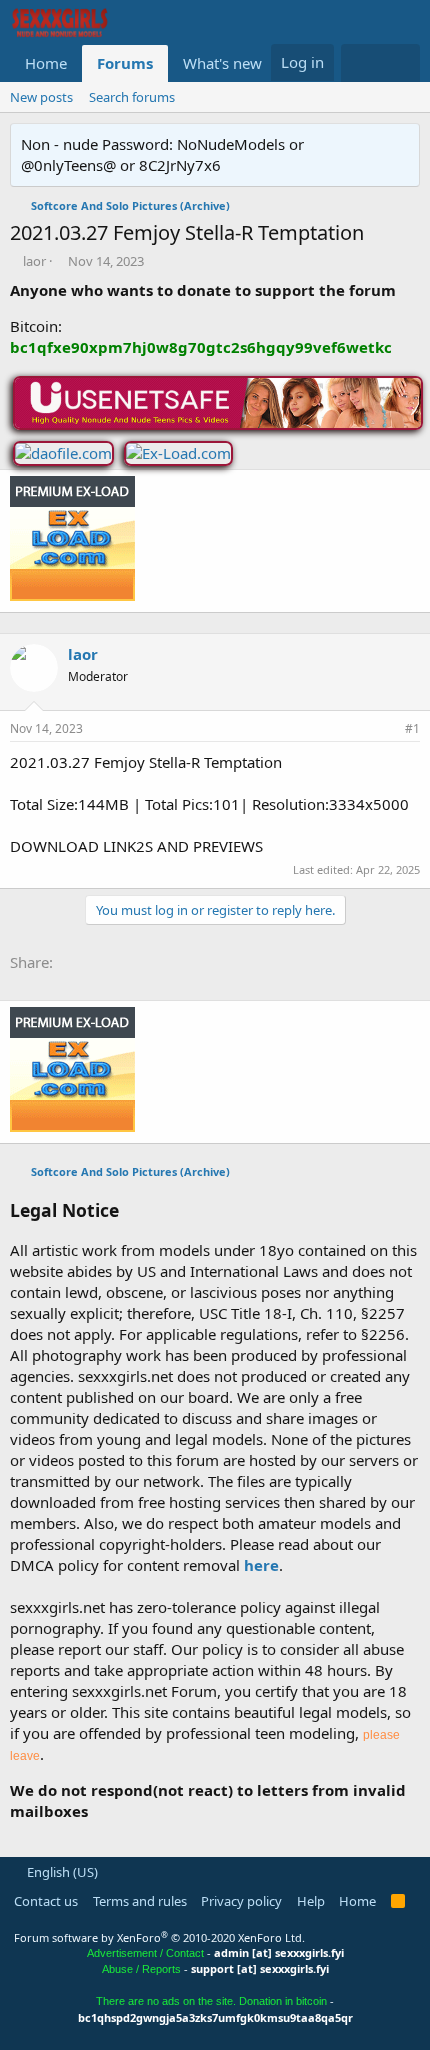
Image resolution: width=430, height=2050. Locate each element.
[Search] (400, 63)
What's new (222, 63)
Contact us (46, 1901)
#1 (412, 728)
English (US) (61, 1872)
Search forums (132, 97)
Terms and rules (140, 1901)
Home (46, 63)
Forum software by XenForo (159, 1937)
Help (311, 1901)
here (261, 1565)
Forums (125, 63)
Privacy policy (241, 1901)
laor (34, 261)
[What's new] (360, 63)
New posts (41, 97)
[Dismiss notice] (400, 144)
